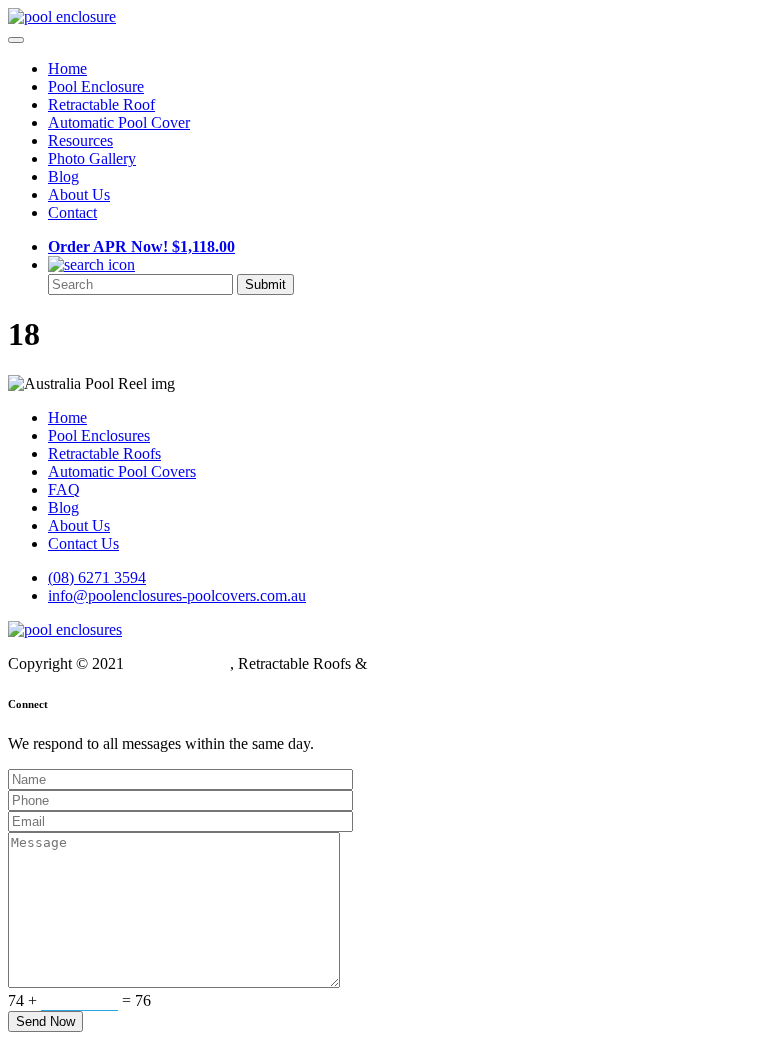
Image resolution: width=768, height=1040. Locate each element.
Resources (80, 140)
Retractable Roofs (104, 453)
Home (67, 68)
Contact (72, 212)
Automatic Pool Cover (119, 122)
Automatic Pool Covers (122, 471)
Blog (63, 176)
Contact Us (83, 543)
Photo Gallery (92, 158)
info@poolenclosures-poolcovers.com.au (177, 595)
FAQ (64, 489)
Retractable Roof (101, 104)
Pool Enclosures (99, 435)
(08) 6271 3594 (97, 577)
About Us (79, 194)
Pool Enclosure (96, 86)
